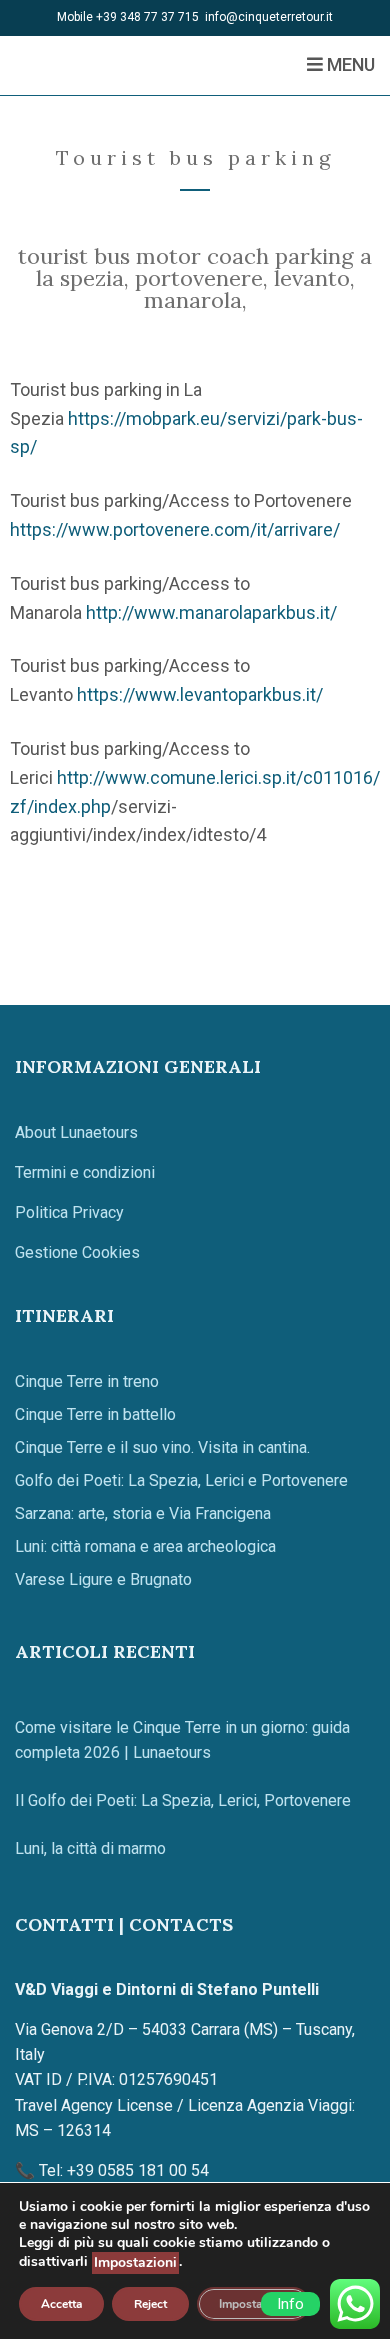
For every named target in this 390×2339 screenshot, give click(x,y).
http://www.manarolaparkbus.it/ (211, 612)
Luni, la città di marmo (90, 1848)
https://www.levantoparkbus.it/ (200, 694)
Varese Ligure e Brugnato (103, 1579)
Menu (349, 64)
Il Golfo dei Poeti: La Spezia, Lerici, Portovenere (183, 1800)
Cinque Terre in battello (95, 1414)
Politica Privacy (69, 1212)
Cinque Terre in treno (87, 1381)
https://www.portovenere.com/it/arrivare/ (175, 529)
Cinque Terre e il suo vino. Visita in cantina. (162, 1447)
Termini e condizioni (85, 1172)
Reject (150, 2304)
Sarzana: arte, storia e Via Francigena (143, 1513)
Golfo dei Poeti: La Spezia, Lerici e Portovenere (181, 1480)
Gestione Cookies (77, 1252)
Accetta (61, 2304)
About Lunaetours (76, 1132)
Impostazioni (135, 2262)
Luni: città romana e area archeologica (145, 1546)
